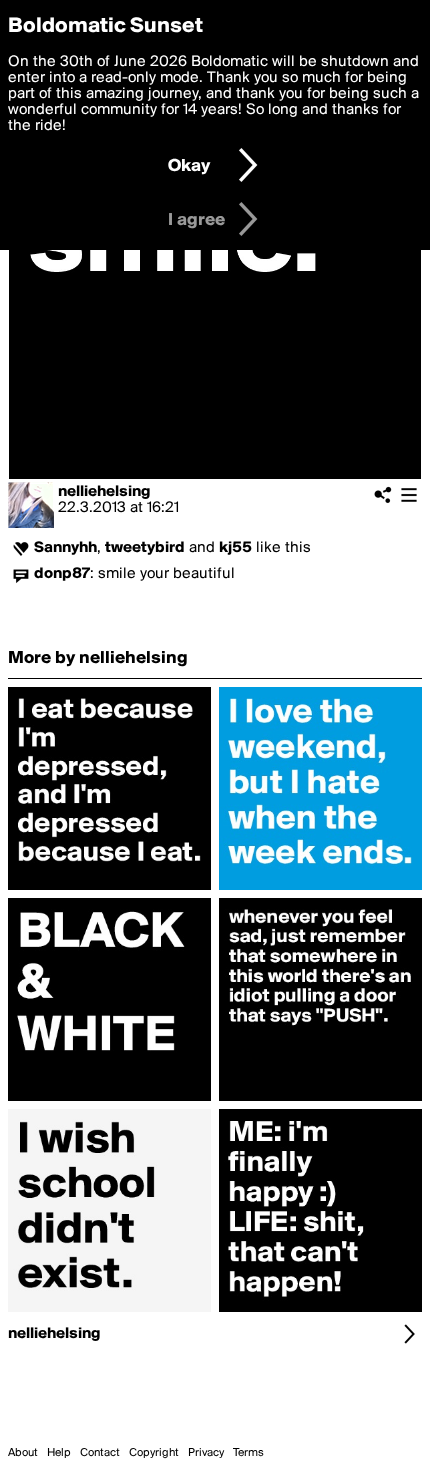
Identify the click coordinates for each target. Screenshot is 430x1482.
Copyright (154, 1453)
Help (59, 1453)
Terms (248, 1453)
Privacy (206, 1453)
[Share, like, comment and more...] (109, 890)
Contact (100, 1453)
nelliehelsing (104, 492)
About (23, 1453)
